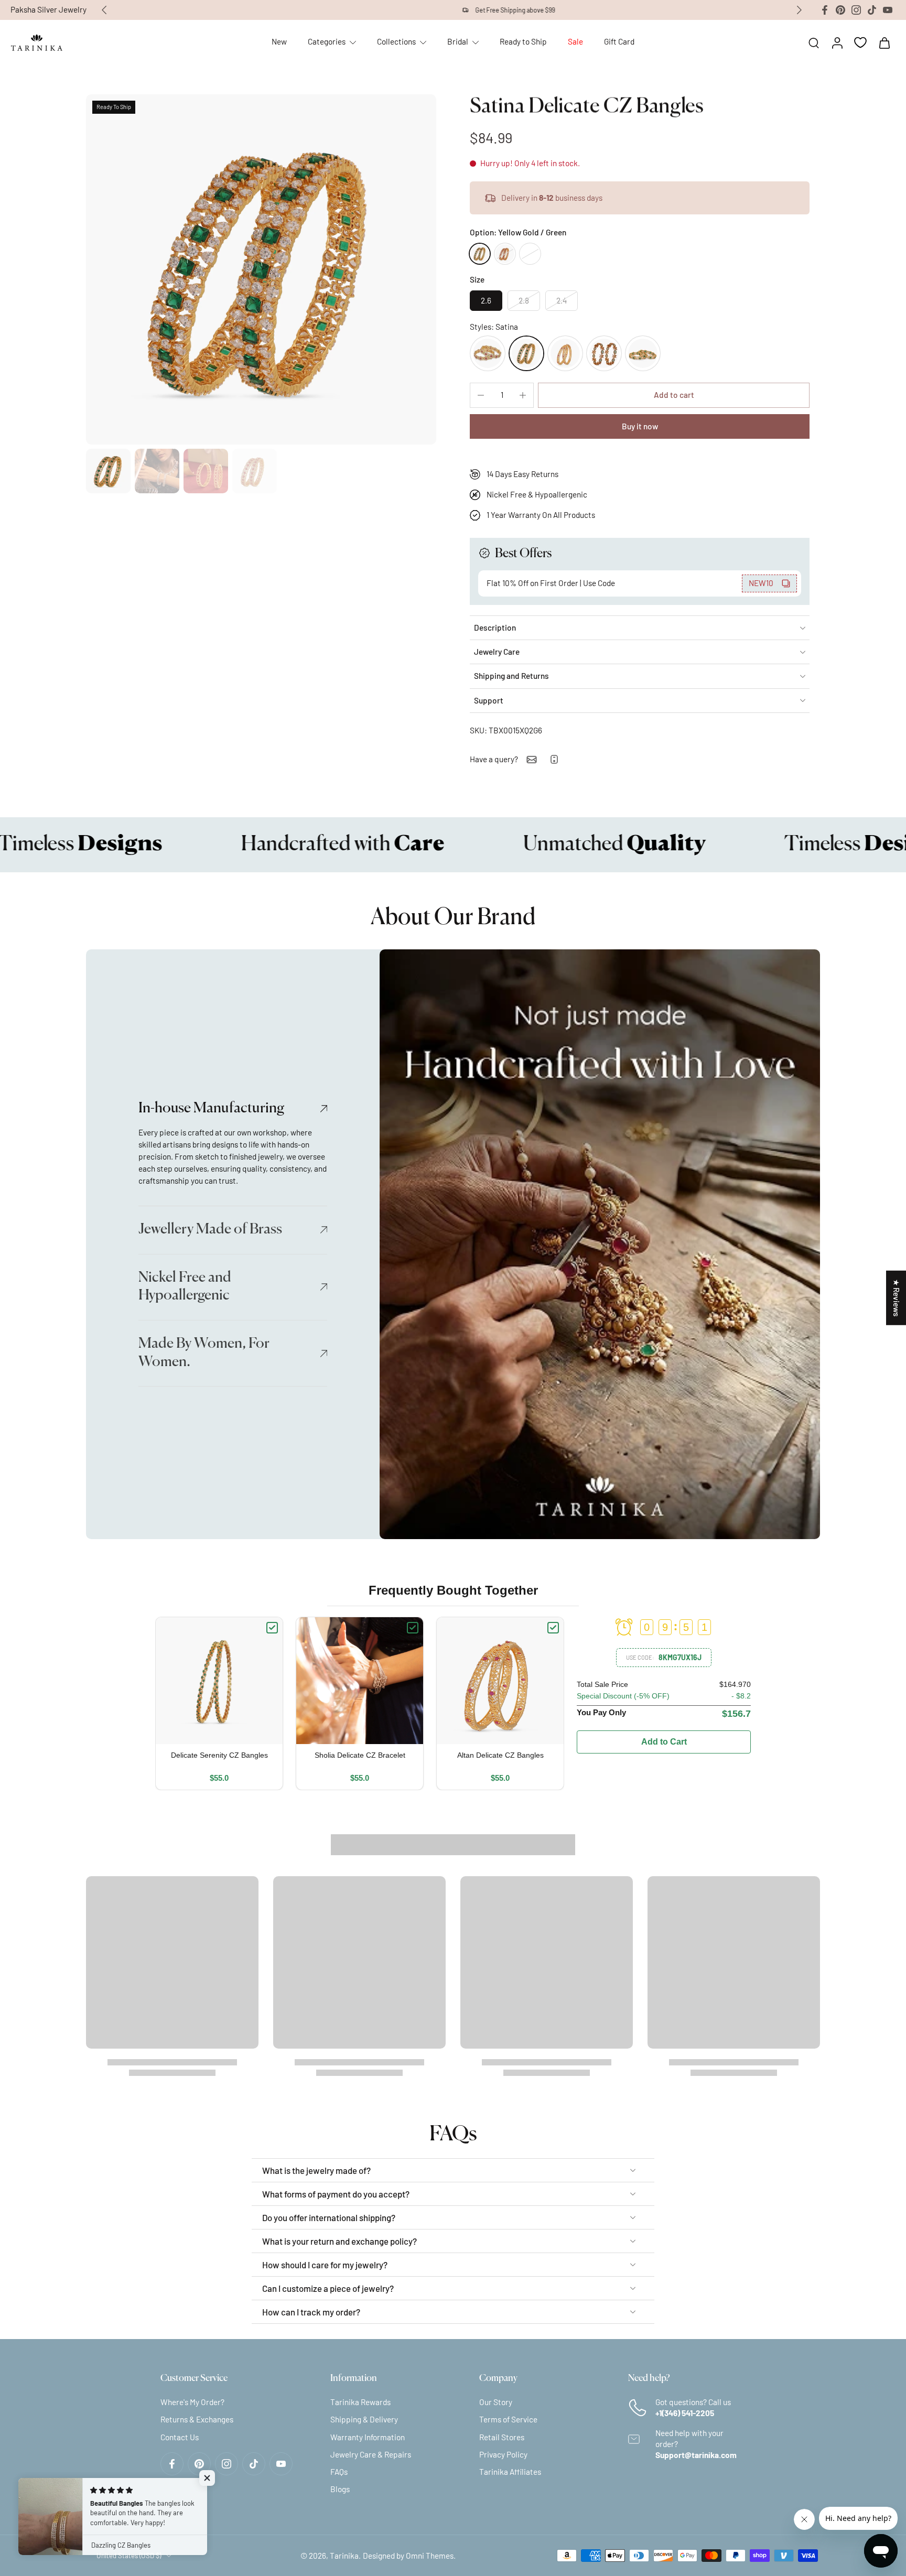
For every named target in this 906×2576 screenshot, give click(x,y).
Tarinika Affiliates (510, 2472)
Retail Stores (502, 2437)
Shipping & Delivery (364, 2419)
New (279, 41)
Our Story (496, 2402)
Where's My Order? (192, 2402)
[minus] (481, 395)
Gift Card (619, 41)
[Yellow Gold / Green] (480, 254)
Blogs (340, 2489)
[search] (814, 42)
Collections (396, 41)
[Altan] (565, 353)
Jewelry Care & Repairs (371, 2454)
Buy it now (640, 426)
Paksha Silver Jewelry (48, 9)
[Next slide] (799, 10)
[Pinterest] (840, 10)
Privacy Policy (503, 2454)
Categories (327, 41)
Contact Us (180, 2437)
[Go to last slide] (104, 10)
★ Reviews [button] (897, 1298)
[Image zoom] (261, 269)
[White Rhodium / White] (530, 254)
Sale (575, 41)
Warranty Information (368, 2437)
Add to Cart (664, 1742)
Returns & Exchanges (197, 2419)
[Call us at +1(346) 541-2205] (554, 759)
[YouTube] (888, 10)
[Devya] (488, 353)
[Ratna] (604, 353)
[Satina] (526, 353)
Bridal (458, 41)
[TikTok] (872, 10)
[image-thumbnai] (108, 471)
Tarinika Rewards (360, 2402)
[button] (674, 395)
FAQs (339, 2472)
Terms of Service (508, 2419)
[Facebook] (825, 10)
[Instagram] (856, 10)
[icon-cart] (884, 42)
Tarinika (344, 2555)
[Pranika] (643, 353)
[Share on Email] (532, 760)
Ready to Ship (523, 41)
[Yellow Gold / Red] (505, 254)
